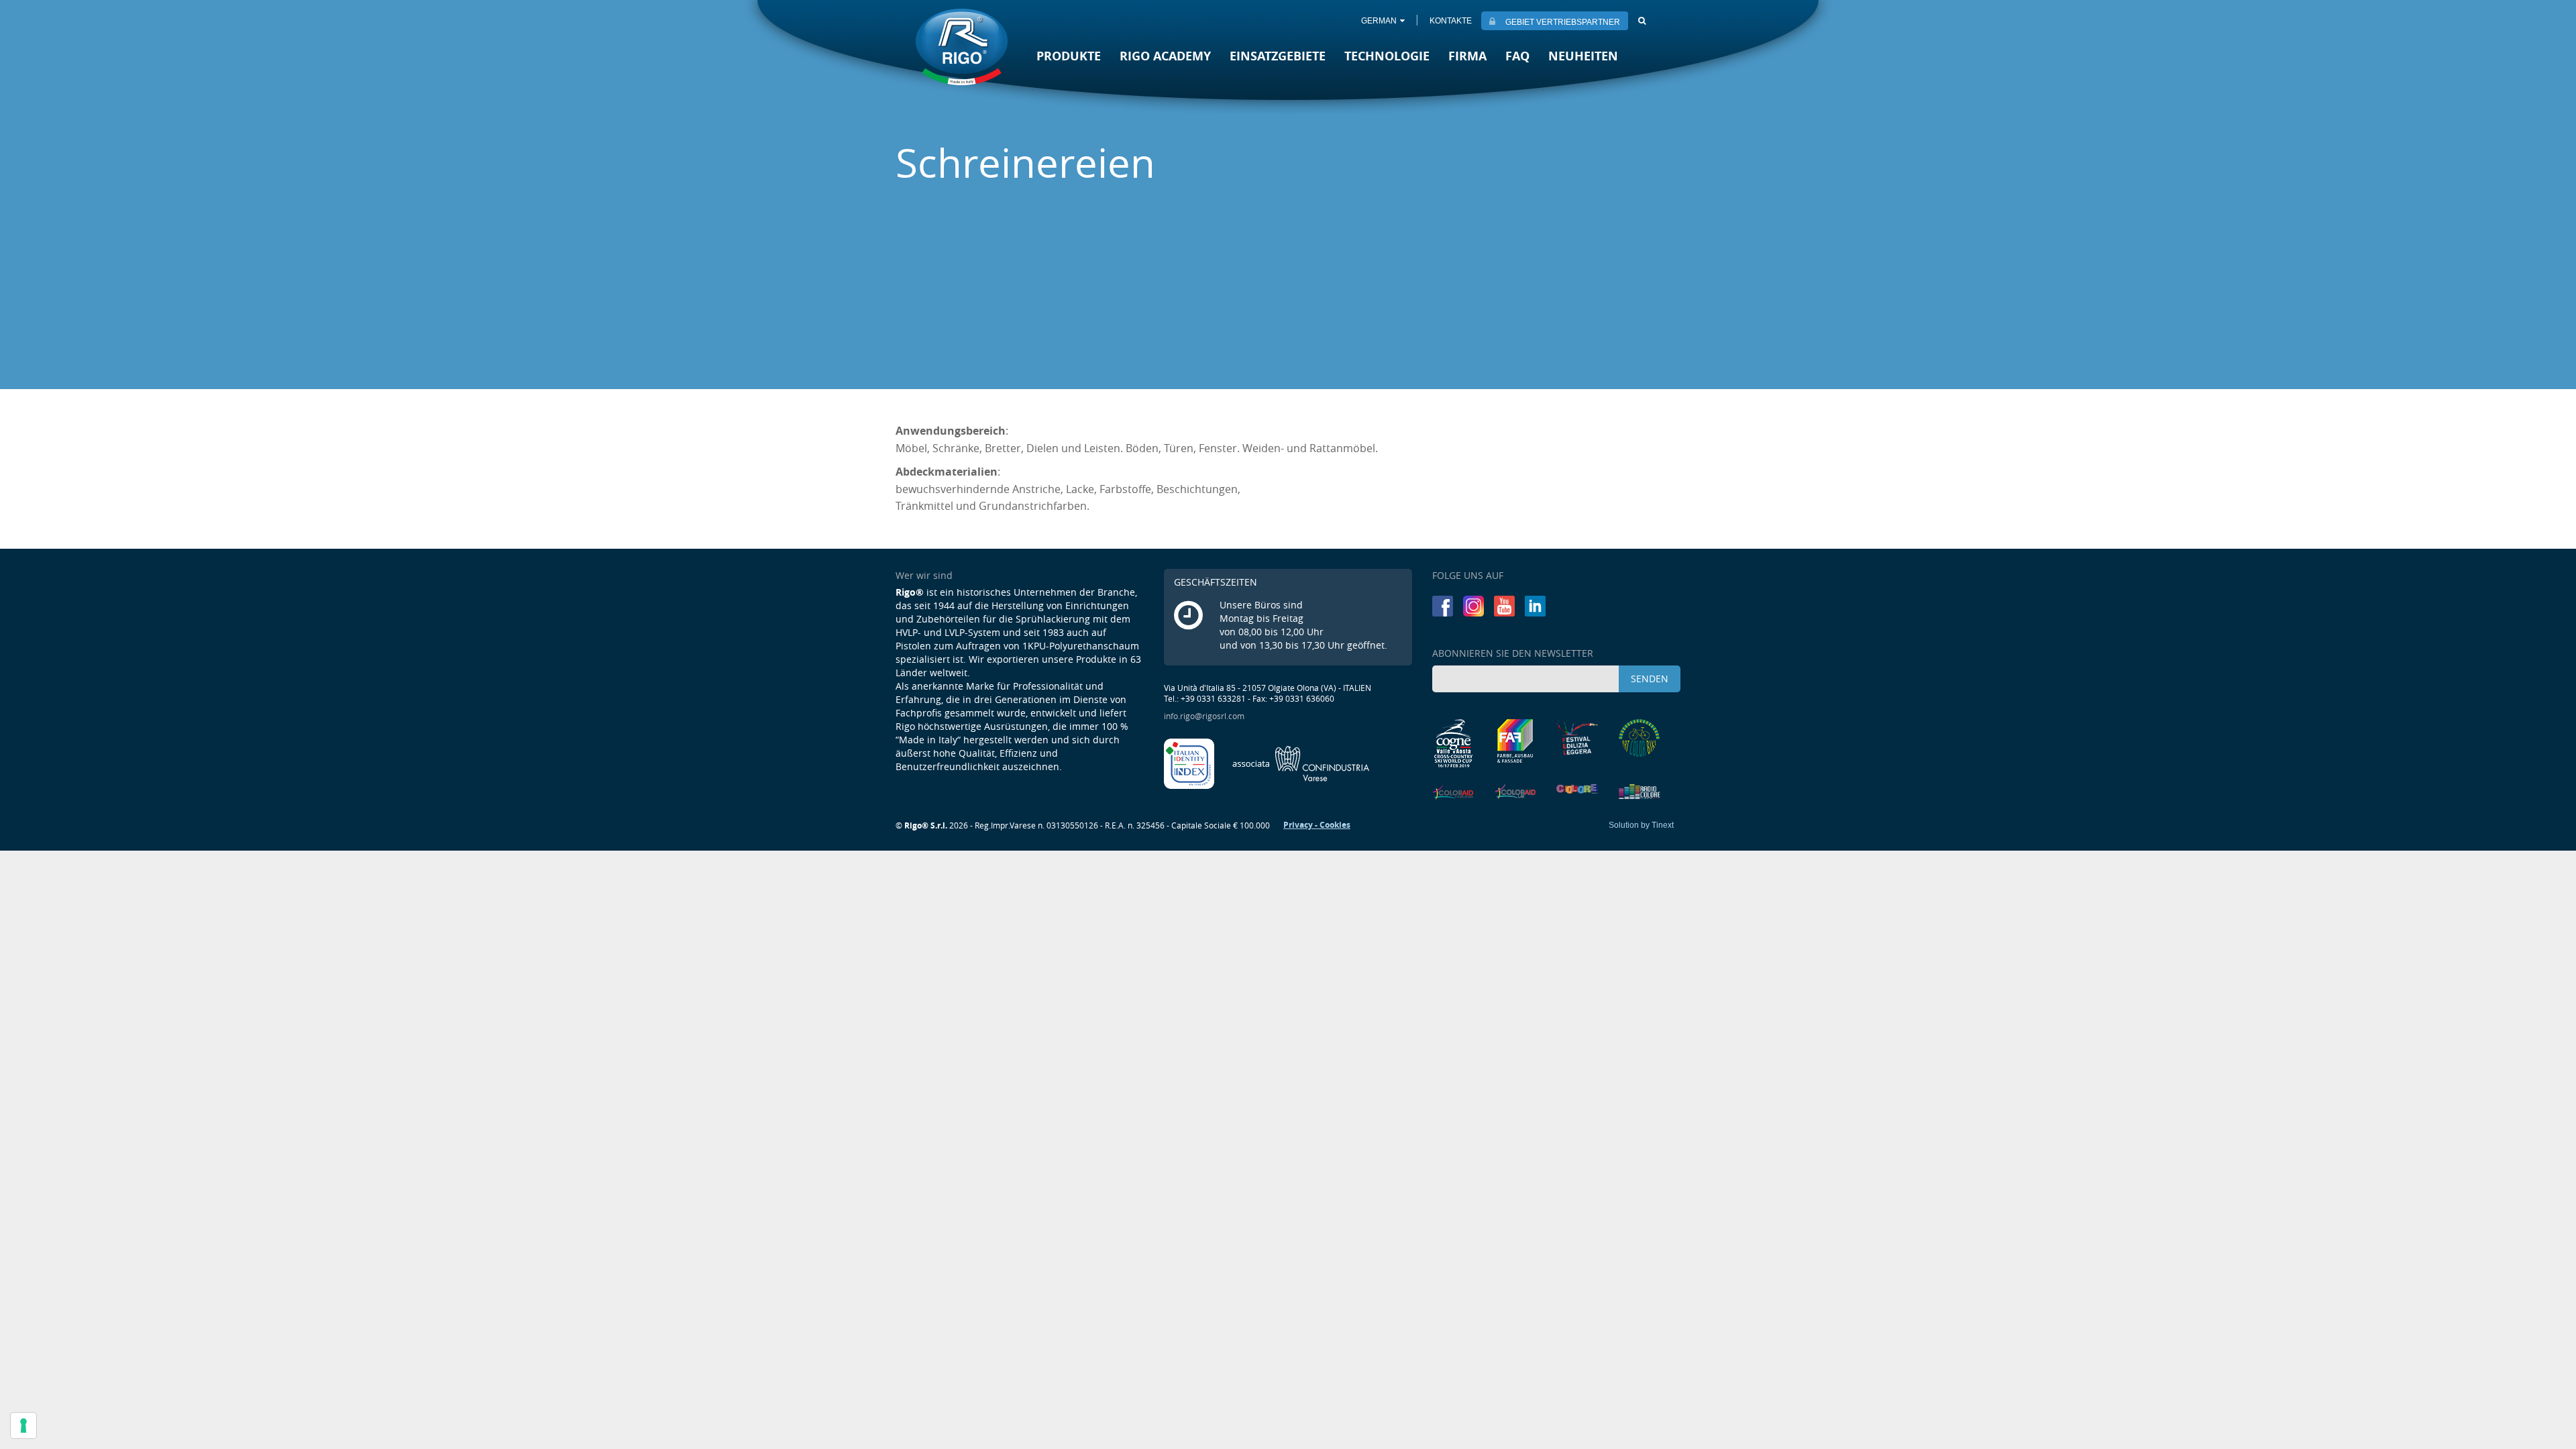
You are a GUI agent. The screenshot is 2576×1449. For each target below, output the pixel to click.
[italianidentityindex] (1190, 763)
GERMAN (1379, 21)
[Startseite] (962, 48)
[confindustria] (1301, 763)
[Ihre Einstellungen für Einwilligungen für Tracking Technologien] (23, 1426)
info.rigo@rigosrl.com (1204, 716)
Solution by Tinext (1641, 825)
